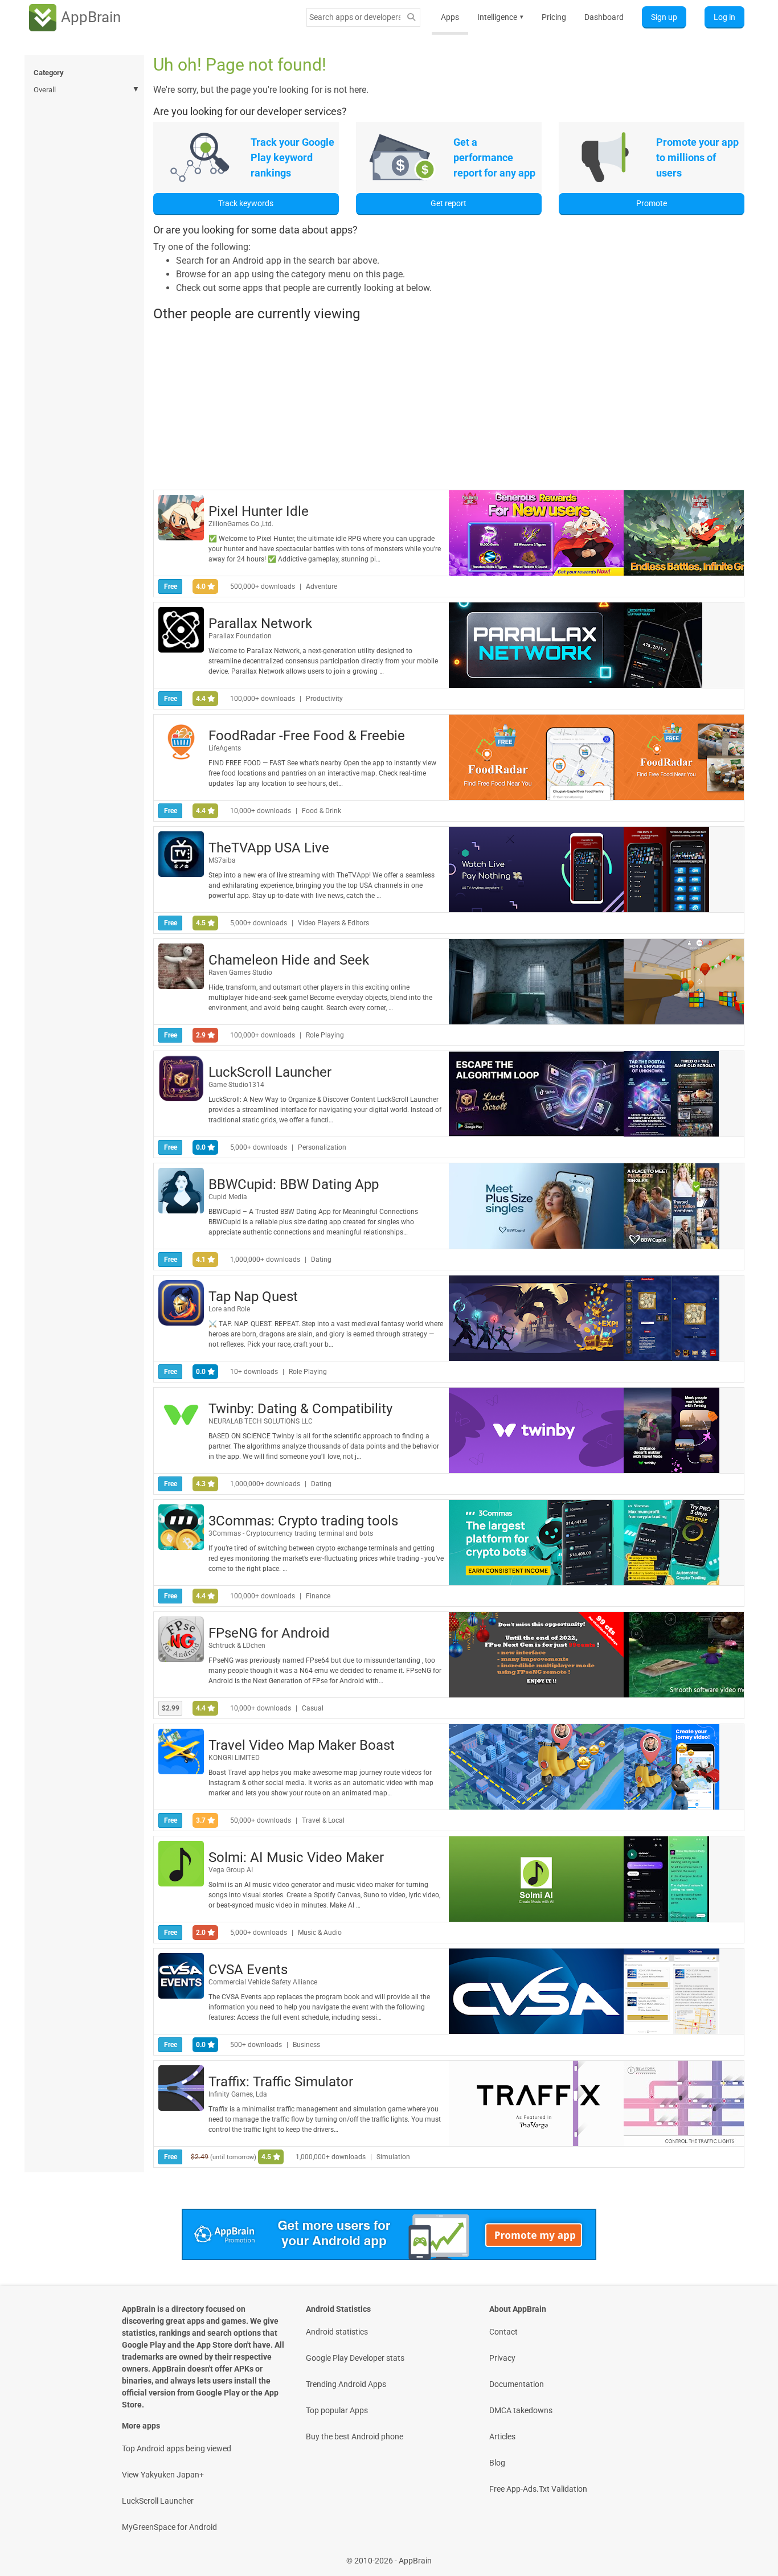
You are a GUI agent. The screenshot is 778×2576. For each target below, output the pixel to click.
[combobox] (355, 17)
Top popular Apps (337, 2410)
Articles (502, 2436)
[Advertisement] (449, 405)
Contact (503, 2332)
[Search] (411, 17)
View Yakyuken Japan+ (163, 2475)
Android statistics (337, 2332)
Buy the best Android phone (355, 2436)
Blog (497, 2463)
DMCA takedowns (521, 2410)
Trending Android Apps (346, 2384)
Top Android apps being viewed (177, 2448)
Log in (724, 17)
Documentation (517, 2384)
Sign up (664, 17)
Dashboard (604, 17)
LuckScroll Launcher (158, 2501)
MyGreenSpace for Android (169, 2527)
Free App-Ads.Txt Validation (538, 2489)
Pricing (554, 17)
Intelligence (500, 17)
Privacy (502, 2358)
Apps (450, 17)
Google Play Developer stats (355, 2358)
